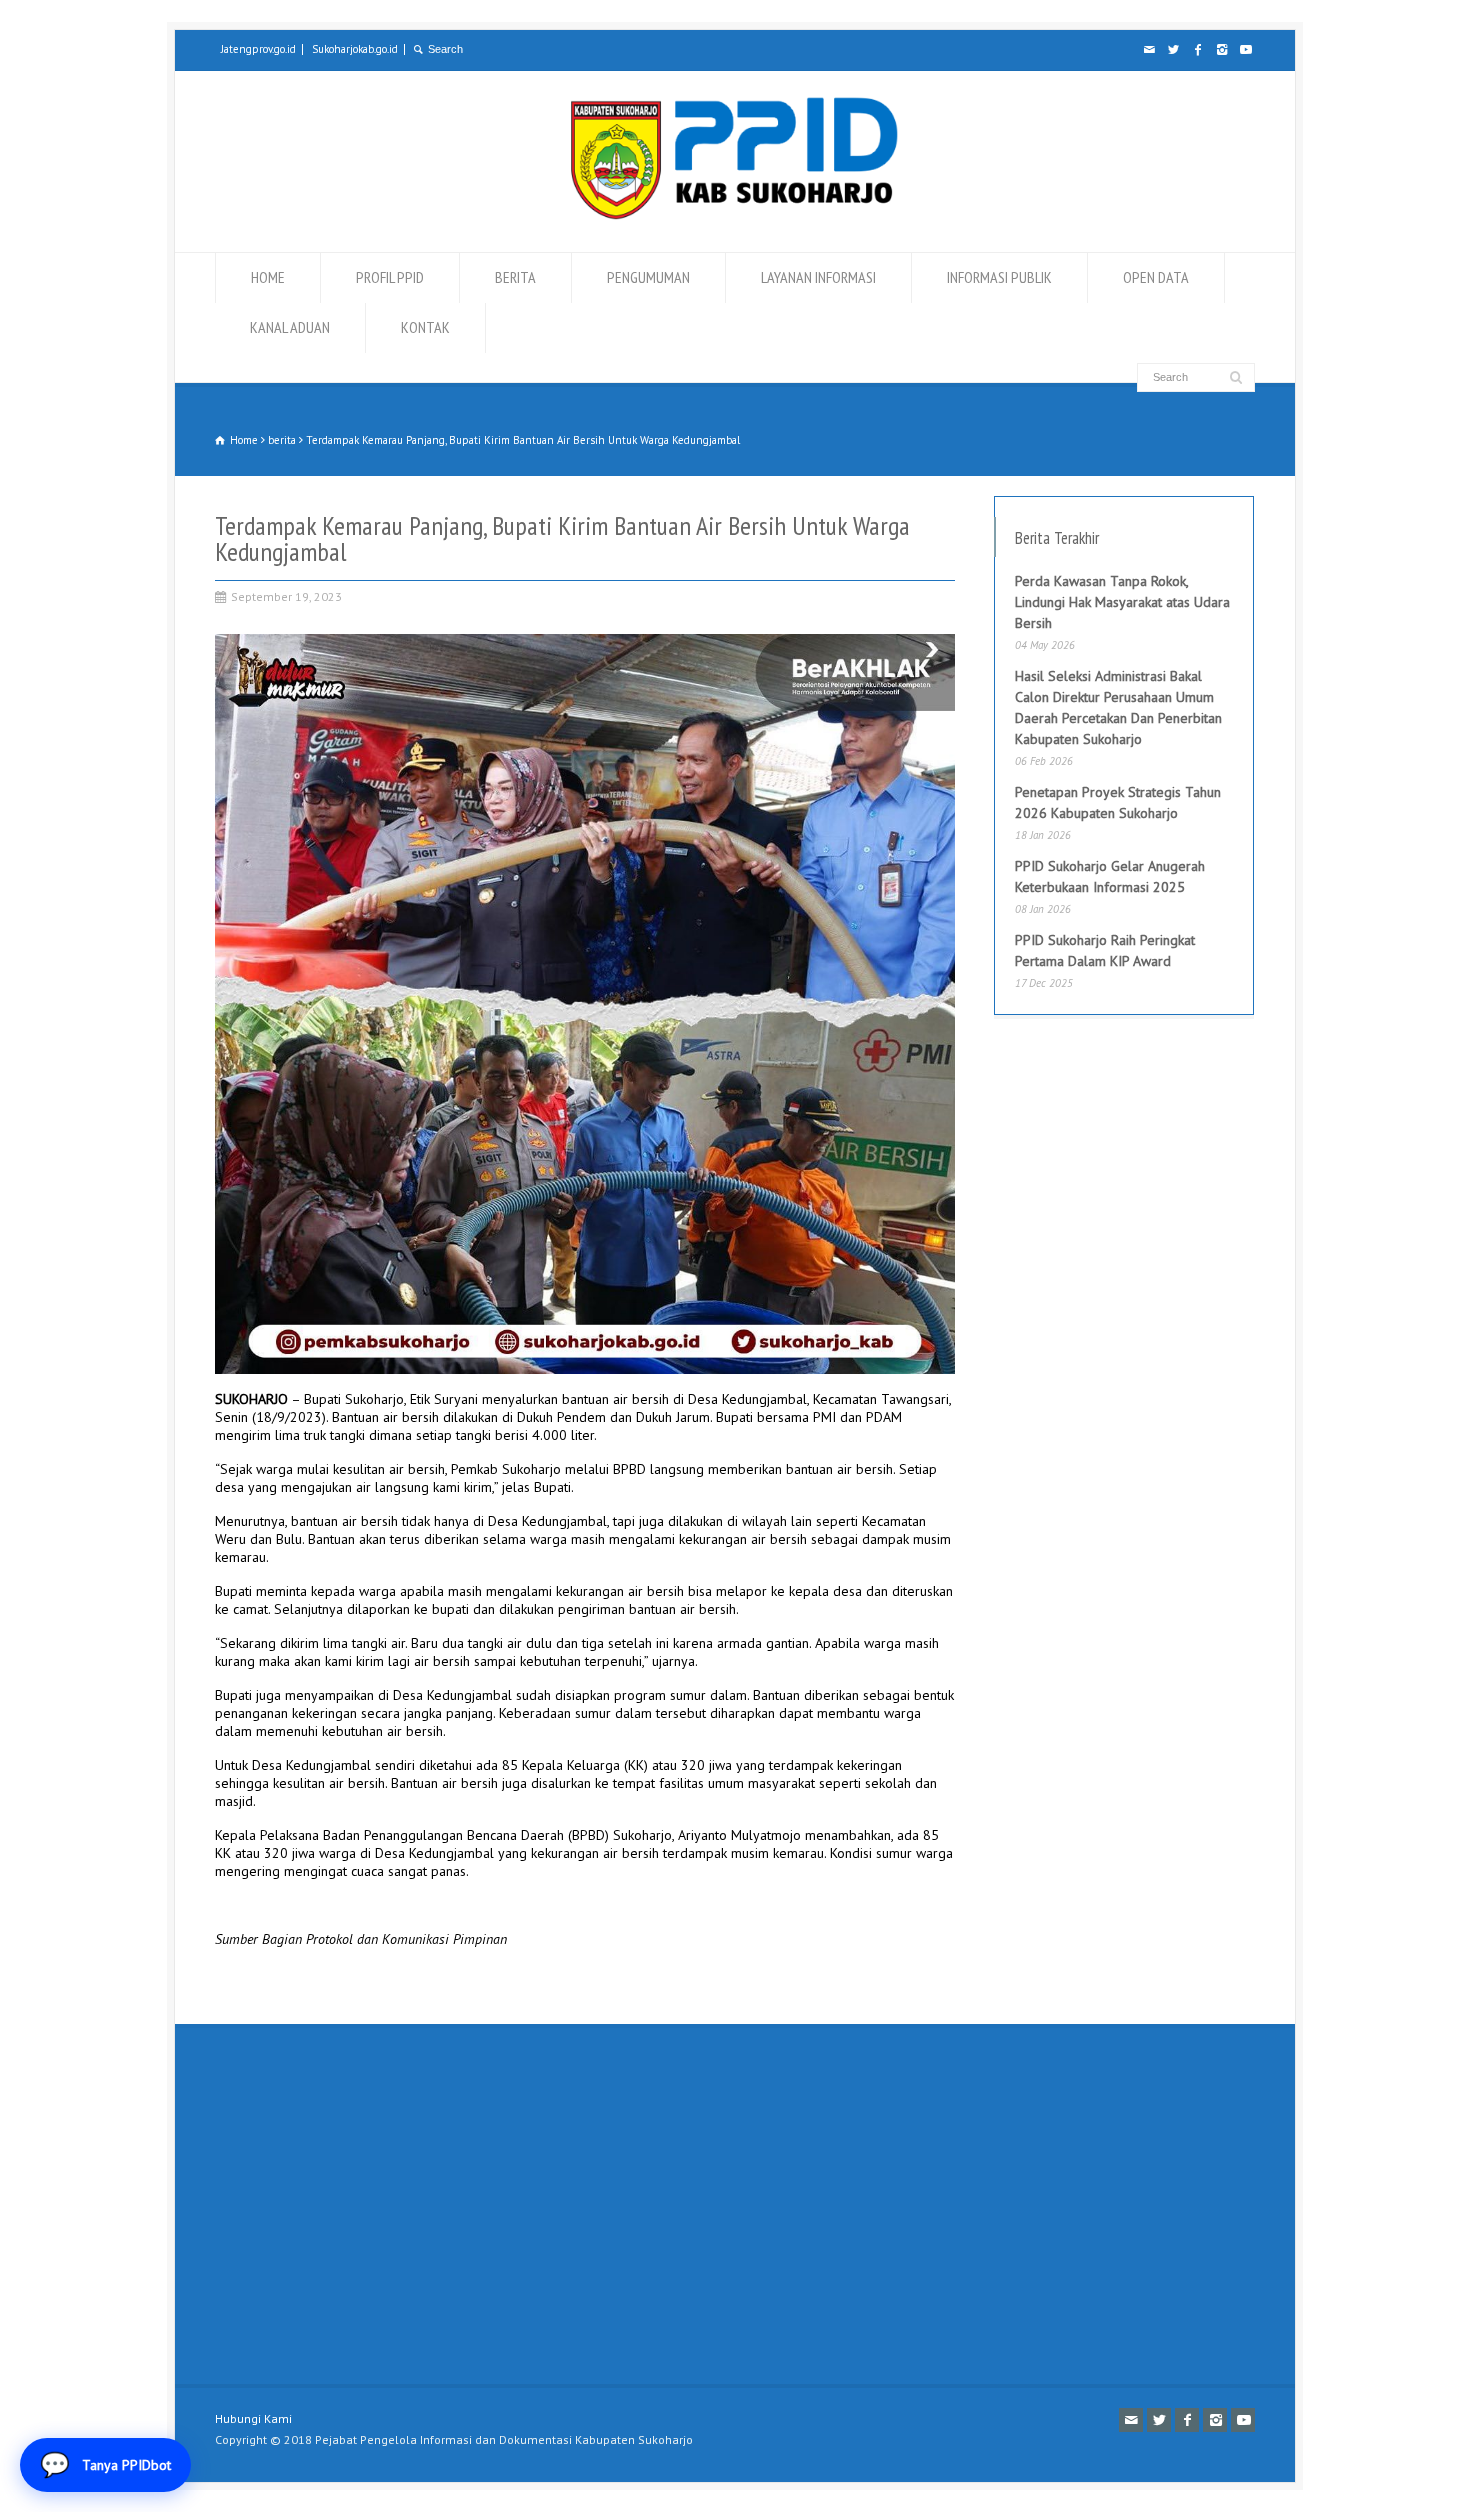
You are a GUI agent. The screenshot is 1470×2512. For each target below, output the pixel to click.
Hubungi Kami (253, 2418)
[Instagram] (1221, 50)
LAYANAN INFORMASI (818, 277)
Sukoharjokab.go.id (355, 49)
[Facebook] (1197, 50)
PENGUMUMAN (648, 277)
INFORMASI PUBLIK (999, 277)
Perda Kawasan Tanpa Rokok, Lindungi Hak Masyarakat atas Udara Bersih (1122, 602)
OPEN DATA (1156, 277)
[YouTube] (1245, 50)
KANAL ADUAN (290, 327)
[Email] (1149, 50)
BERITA (515, 277)
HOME (268, 277)
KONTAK (425, 327)
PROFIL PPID (390, 277)
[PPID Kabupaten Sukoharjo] (734, 215)
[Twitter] (1173, 50)
